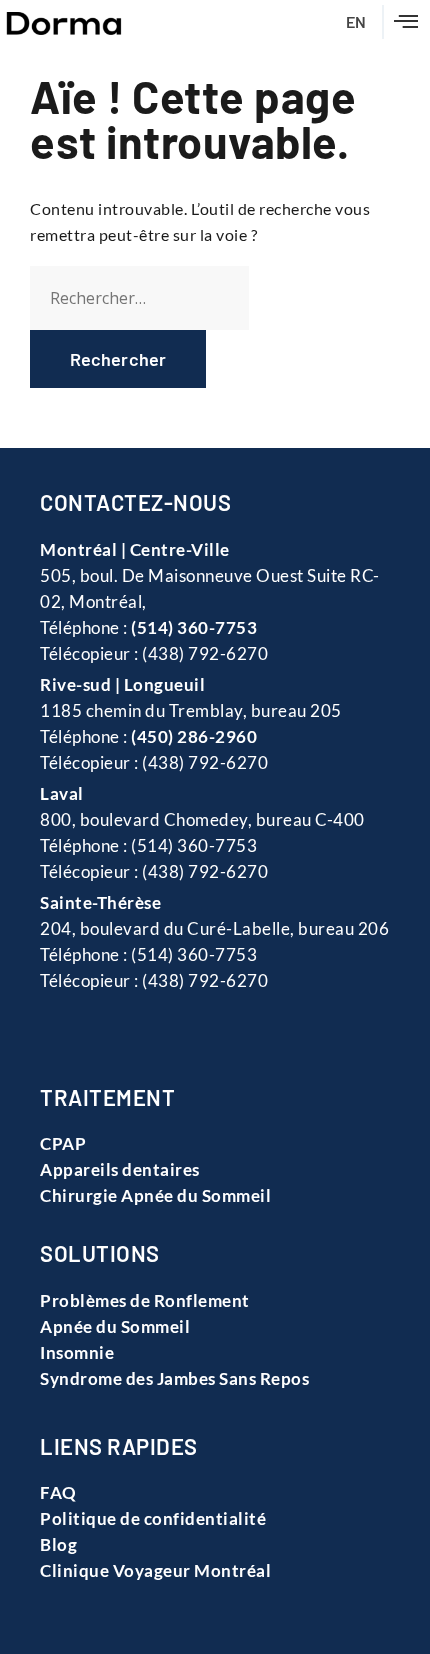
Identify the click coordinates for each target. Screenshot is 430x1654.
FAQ (58, 1492)
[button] (406, 22)
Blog (58, 1544)
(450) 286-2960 (194, 736)
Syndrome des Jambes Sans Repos (174, 1378)
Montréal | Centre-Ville (135, 549)
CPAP (63, 1143)
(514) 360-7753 (194, 627)
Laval (62, 793)
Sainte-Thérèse (100, 902)
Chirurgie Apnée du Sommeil (155, 1195)
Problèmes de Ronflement (145, 1300)
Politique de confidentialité (153, 1518)
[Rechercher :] (139, 298)
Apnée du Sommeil (115, 1326)
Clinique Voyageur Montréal (155, 1570)
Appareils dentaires (120, 1169)
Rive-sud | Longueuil (122, 684)
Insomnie (77, 1352)
